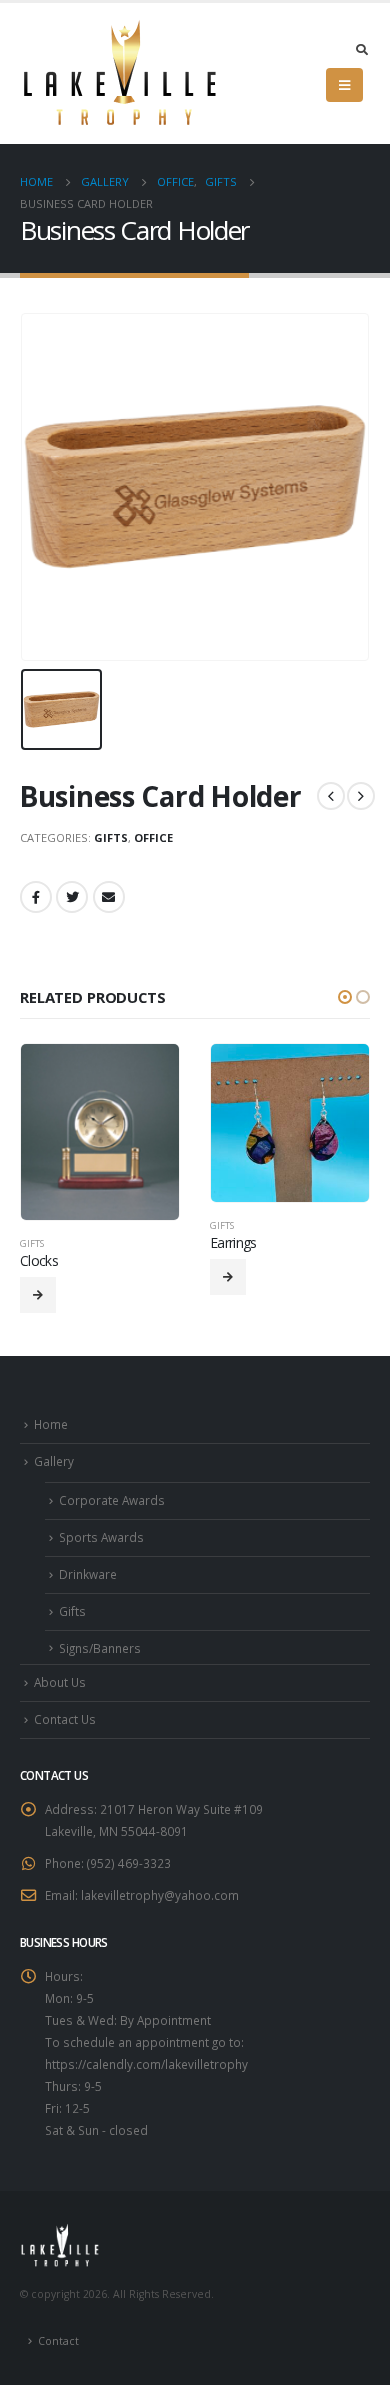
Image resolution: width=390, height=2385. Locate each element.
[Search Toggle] (361, 49)
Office (153, 837)
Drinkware (88, 1574)
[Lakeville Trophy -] (120, 73)
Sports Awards (101, 1537)
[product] (100, 1132)
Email (109, 897)
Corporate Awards (112, 1500)
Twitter (72, 897)
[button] (345, 997)
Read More (38, 1295)
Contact (58, 2341)
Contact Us (65, 1719)
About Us (60, 1682)
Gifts (111, 837)
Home (51, 1424)
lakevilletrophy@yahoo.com (160, 1895)
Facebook (36, 897)
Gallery (54, 1461)
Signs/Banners (100, 1648)
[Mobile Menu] (344, 85)
